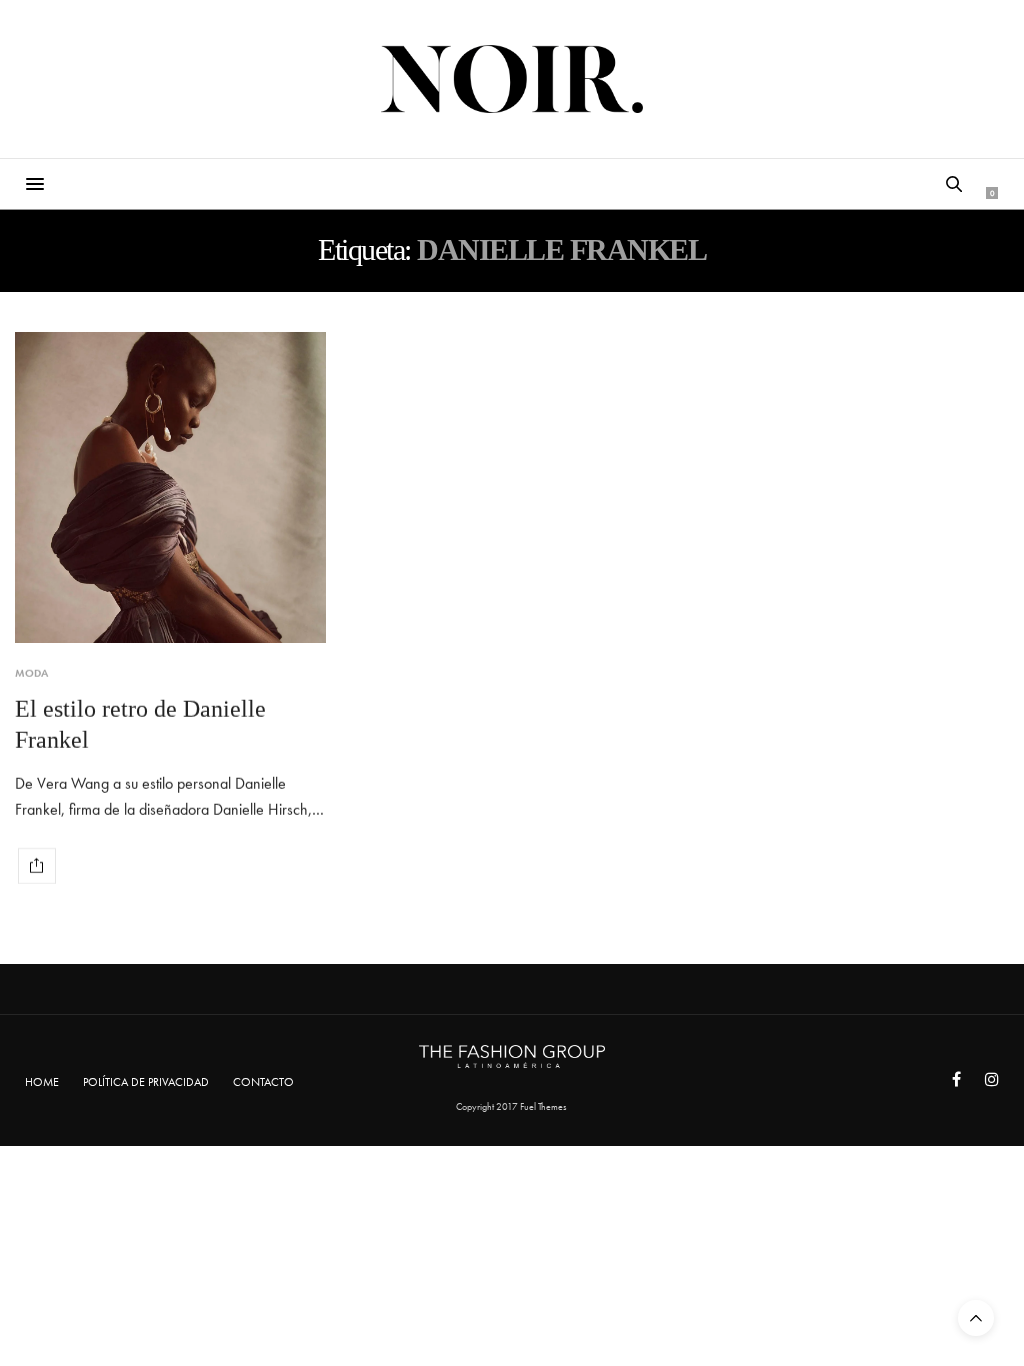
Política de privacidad (146, 1082)
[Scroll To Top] (976, 1318)
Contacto (263, 1082)
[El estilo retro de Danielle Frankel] (170, 487)
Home (42, 1082)
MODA (31, 673)
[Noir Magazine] (512, 79)
